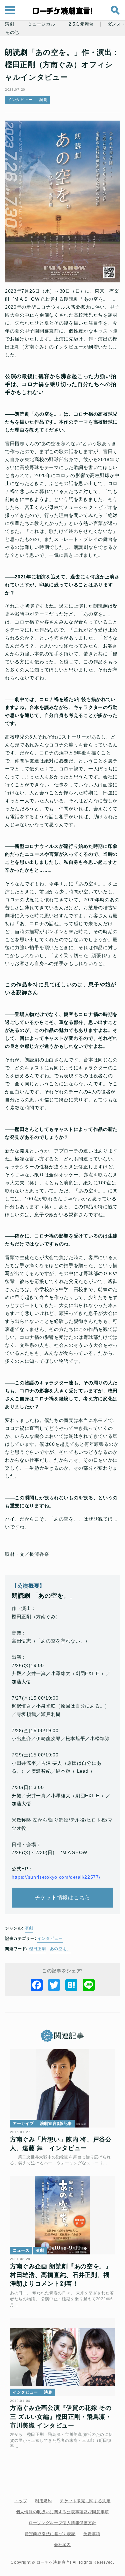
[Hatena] (71, 1985)
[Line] (89, 1985)
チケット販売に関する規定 (85, 2501)
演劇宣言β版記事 (56, 2124)
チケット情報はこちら (62, 1897)
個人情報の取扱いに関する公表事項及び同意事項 (62, 2512)
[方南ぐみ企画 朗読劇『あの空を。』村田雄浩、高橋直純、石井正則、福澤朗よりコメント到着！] (62, 2215)
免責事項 (92, 2534)
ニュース (21, 2250)
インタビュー (20, 100)
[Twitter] (54, 1985)
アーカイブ (23, 2124)
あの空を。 (61, 1949)
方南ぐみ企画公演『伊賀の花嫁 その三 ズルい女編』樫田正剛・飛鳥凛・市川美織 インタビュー (61, 2417)
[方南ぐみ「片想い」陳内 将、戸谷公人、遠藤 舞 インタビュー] (62, 2088)
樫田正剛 (37, 1949)
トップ (21, 2501)
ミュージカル (41, 24)
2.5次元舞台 (81, 24)
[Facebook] (37, 1985)
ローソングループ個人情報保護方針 (62, 2523)
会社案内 (62, 2545)
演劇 (9, 24)
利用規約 (43, 2501)
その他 (12, 33)
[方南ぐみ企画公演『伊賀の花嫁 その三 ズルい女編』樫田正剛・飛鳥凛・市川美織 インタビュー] (62, 2357)
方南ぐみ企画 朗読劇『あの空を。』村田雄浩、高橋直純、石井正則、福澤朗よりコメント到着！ (61, 2275)
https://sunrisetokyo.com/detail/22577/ (56, 1877)
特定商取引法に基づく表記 (50, 2534)
